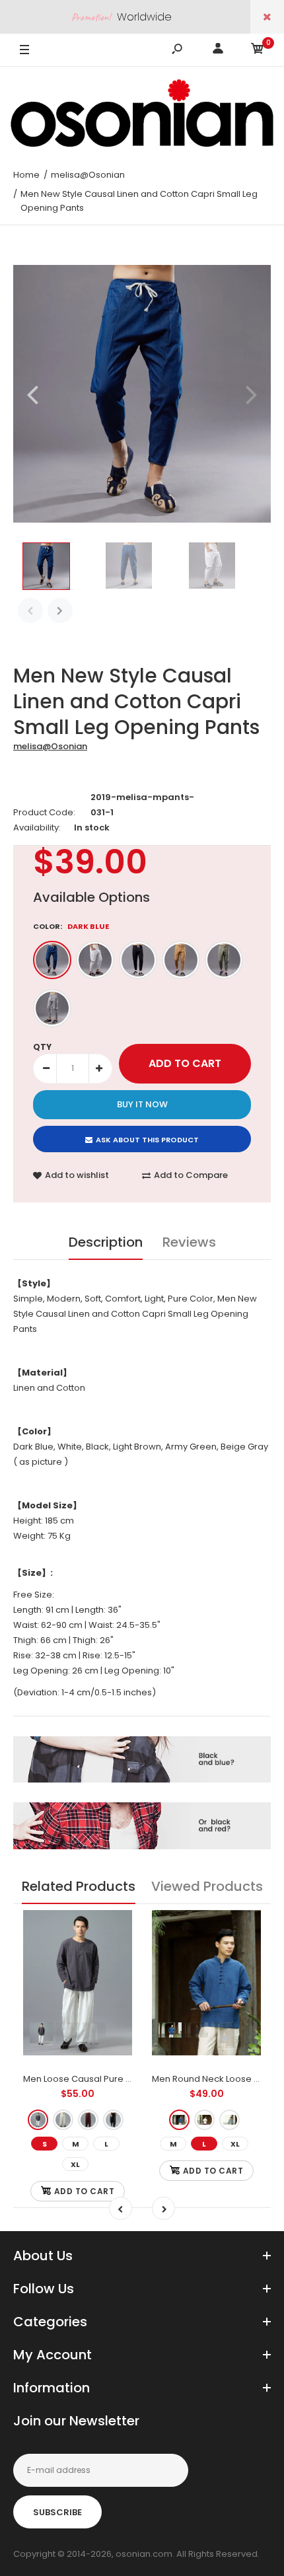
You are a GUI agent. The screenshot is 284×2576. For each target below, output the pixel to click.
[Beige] (63, 2120)
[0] (258, 51)
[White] (95, 960)
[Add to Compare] (114, 1955)
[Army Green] (224, 960)
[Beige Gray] (52, 1008)
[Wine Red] (88, 2120)
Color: (71, 926)
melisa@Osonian (50, 746)
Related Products (79, 1886)
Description (106, 1242)
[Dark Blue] (52, 960)
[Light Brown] (181, 960)
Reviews (189, 1242)
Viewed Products (207, 1886)
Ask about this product (147, 1140)
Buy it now (142, 1104)
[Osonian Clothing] (142, 113)
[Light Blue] (230, 2120)
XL (75, 2164)
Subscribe (57, 2512)
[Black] (138, 960)
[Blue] (179, 2120)
